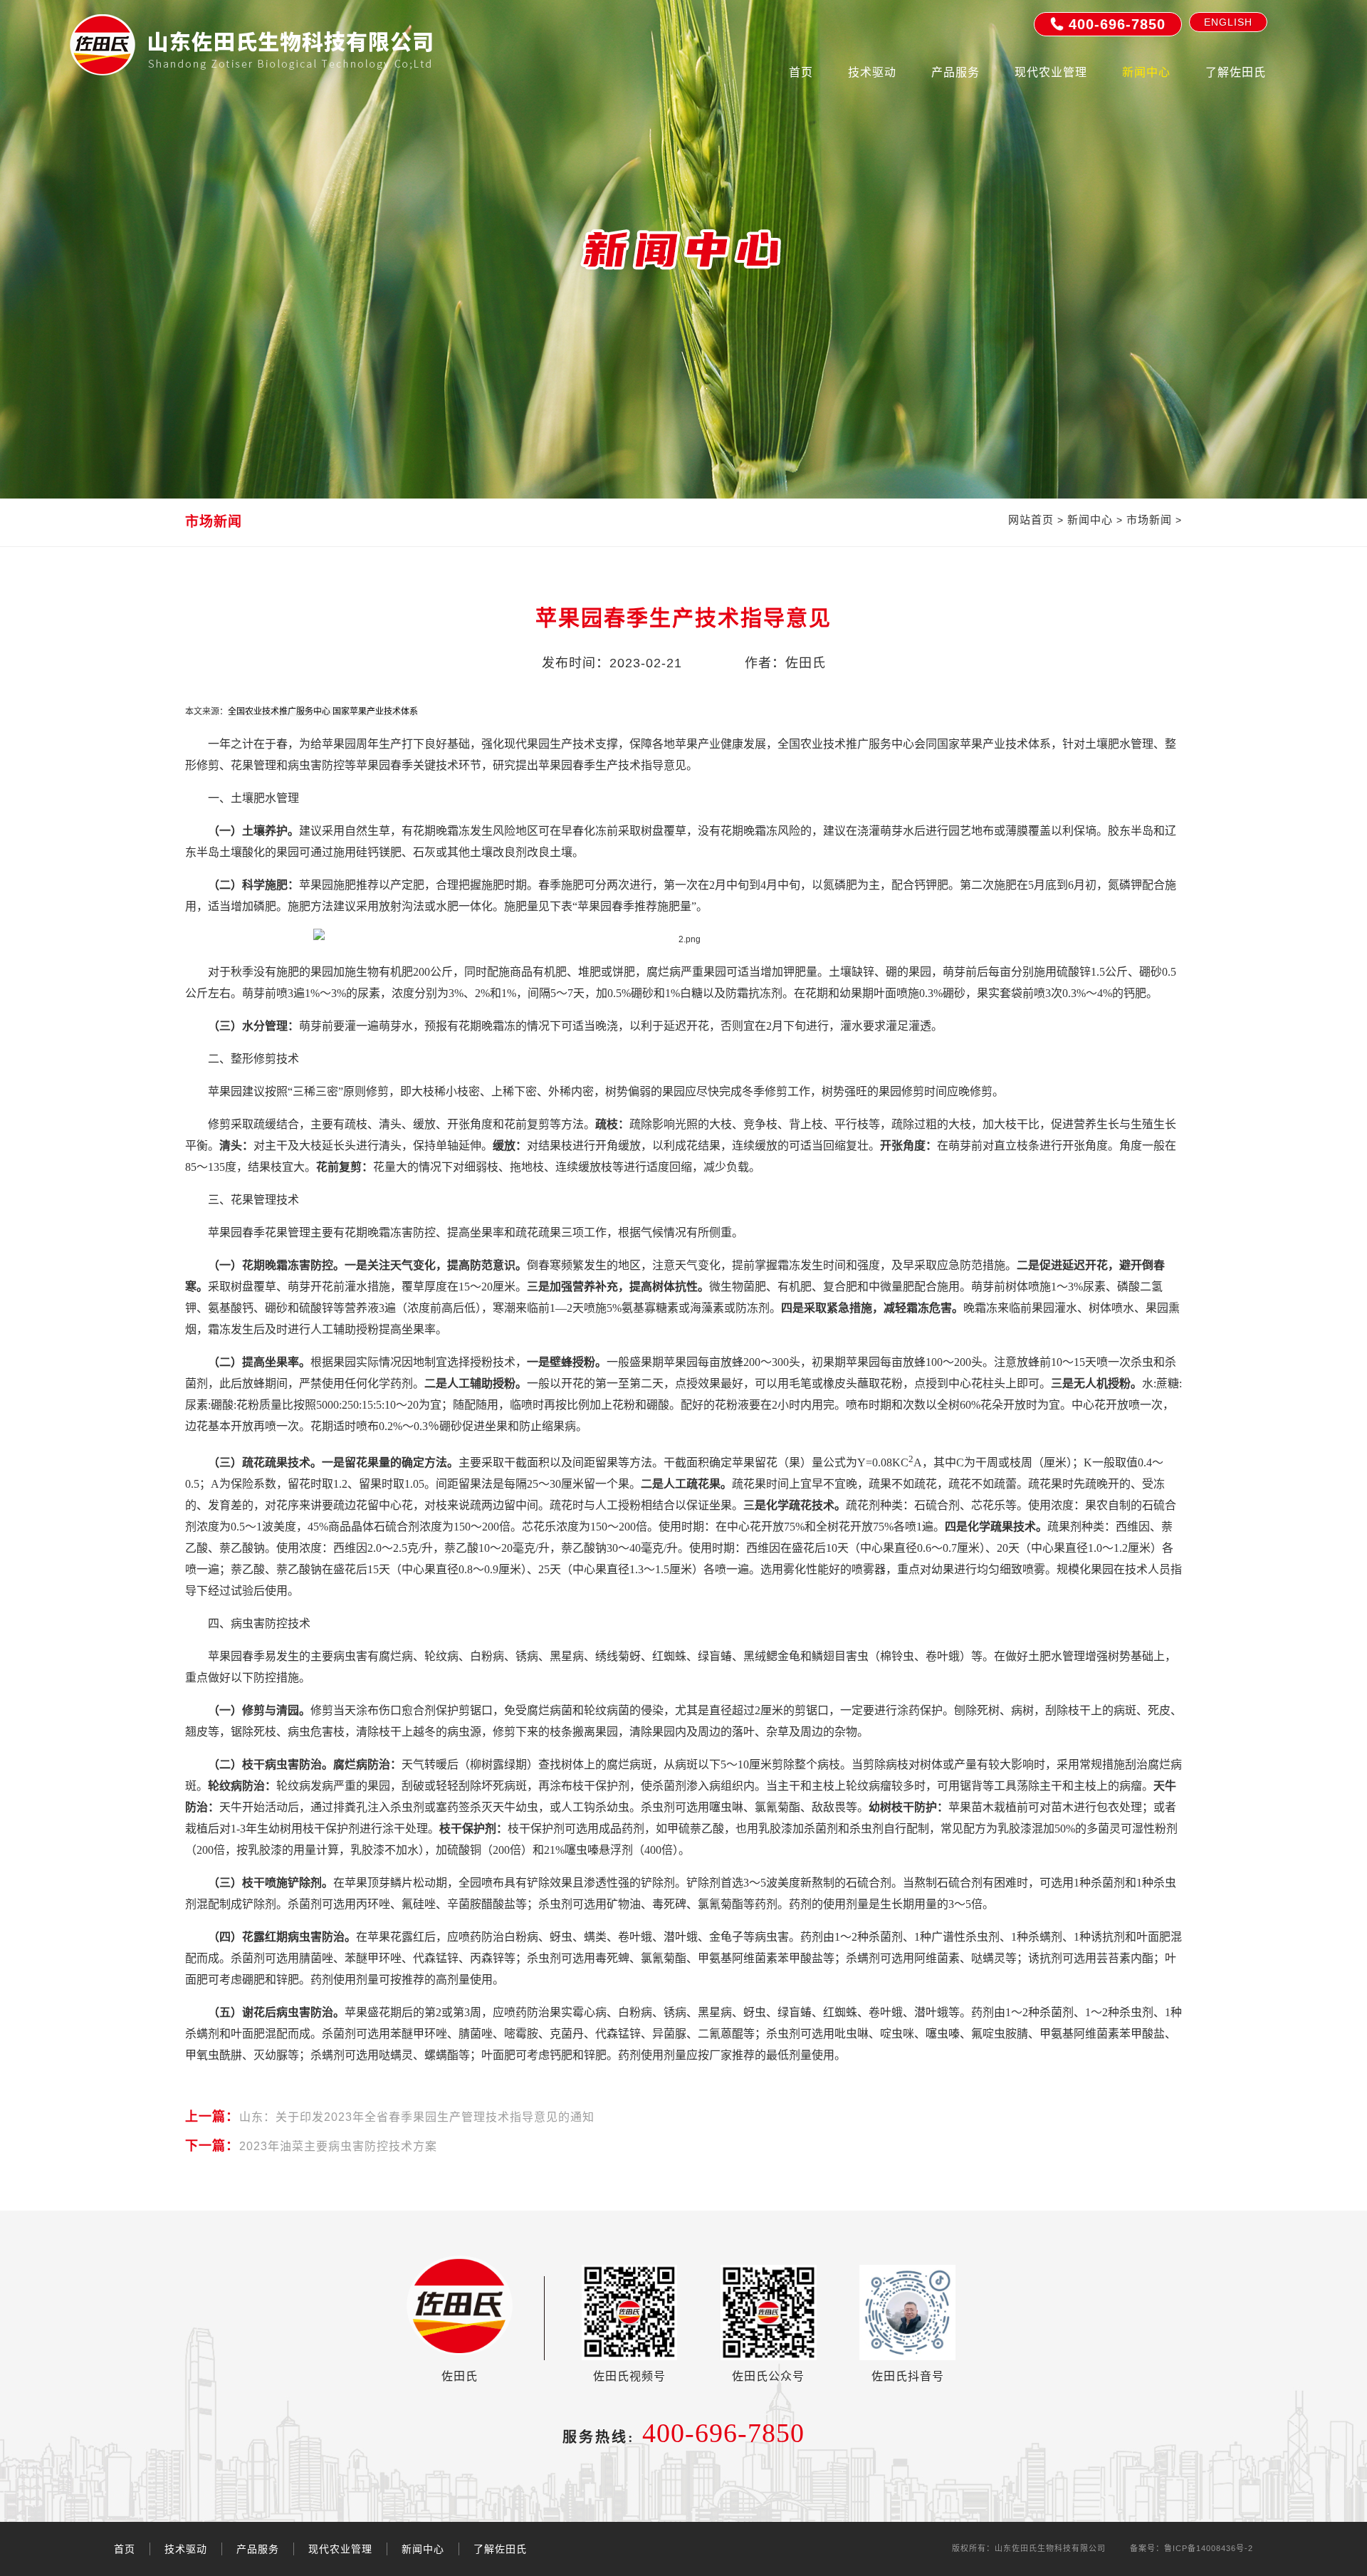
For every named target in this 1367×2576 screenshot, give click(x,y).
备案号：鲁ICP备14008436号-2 (1191, 2548)
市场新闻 (1149, 520)
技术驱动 (872, 72)
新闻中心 (1146, 72)
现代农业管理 (1051, 72)
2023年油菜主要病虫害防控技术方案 (311, 2146)
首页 (801, 72)
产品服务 (955, 72)
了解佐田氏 (1236, 72)
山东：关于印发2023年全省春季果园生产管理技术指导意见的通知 (390, 2117)
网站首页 (1031, 520)
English (1228, 22)
